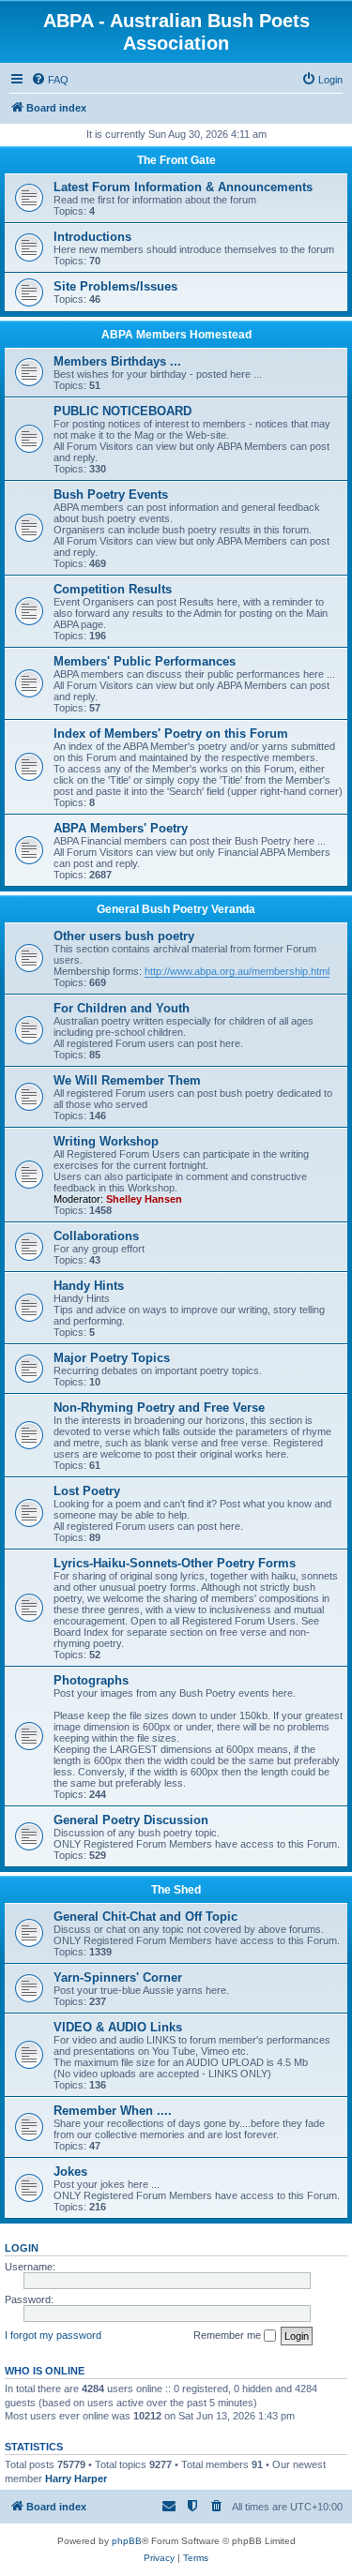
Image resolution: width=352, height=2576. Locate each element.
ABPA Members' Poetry (121, 828)
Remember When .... (113, 2111)
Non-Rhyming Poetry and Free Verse (159, 1408)
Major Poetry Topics (112, 1358)
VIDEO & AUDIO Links (118, 2027)
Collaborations (96, 1236)
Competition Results (113, 589)
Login (22, 2248)
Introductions (92, 237)
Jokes (70, 2172)
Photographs (91, 1680)
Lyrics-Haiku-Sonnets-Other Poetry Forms (175, 1563)
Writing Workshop (106, 1141)
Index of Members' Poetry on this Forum (171, 734)
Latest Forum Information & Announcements (183, 187)
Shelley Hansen (144, 1199)
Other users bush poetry (124, 936)
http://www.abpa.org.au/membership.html (237, 971)
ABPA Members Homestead (176, 335)
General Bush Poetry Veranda (176, 909)
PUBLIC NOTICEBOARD (122, 411)
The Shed (176, 1890)
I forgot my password (53, 2335)
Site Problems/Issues (115, 286)
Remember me (229, 2335)
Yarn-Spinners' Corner (118, 1977)
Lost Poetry (87, 1491)
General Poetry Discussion (131, 1820)
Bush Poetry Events (111, 494)
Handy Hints (89, 1286)
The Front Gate (176, 160)
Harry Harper (76, 2479)
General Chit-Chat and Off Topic (145, 1917)
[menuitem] (50, 80)
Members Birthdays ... (117, 361)
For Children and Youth (122, 1008)
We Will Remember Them (127, 1080)
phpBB (127, 2541)
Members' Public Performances (145, 661)
